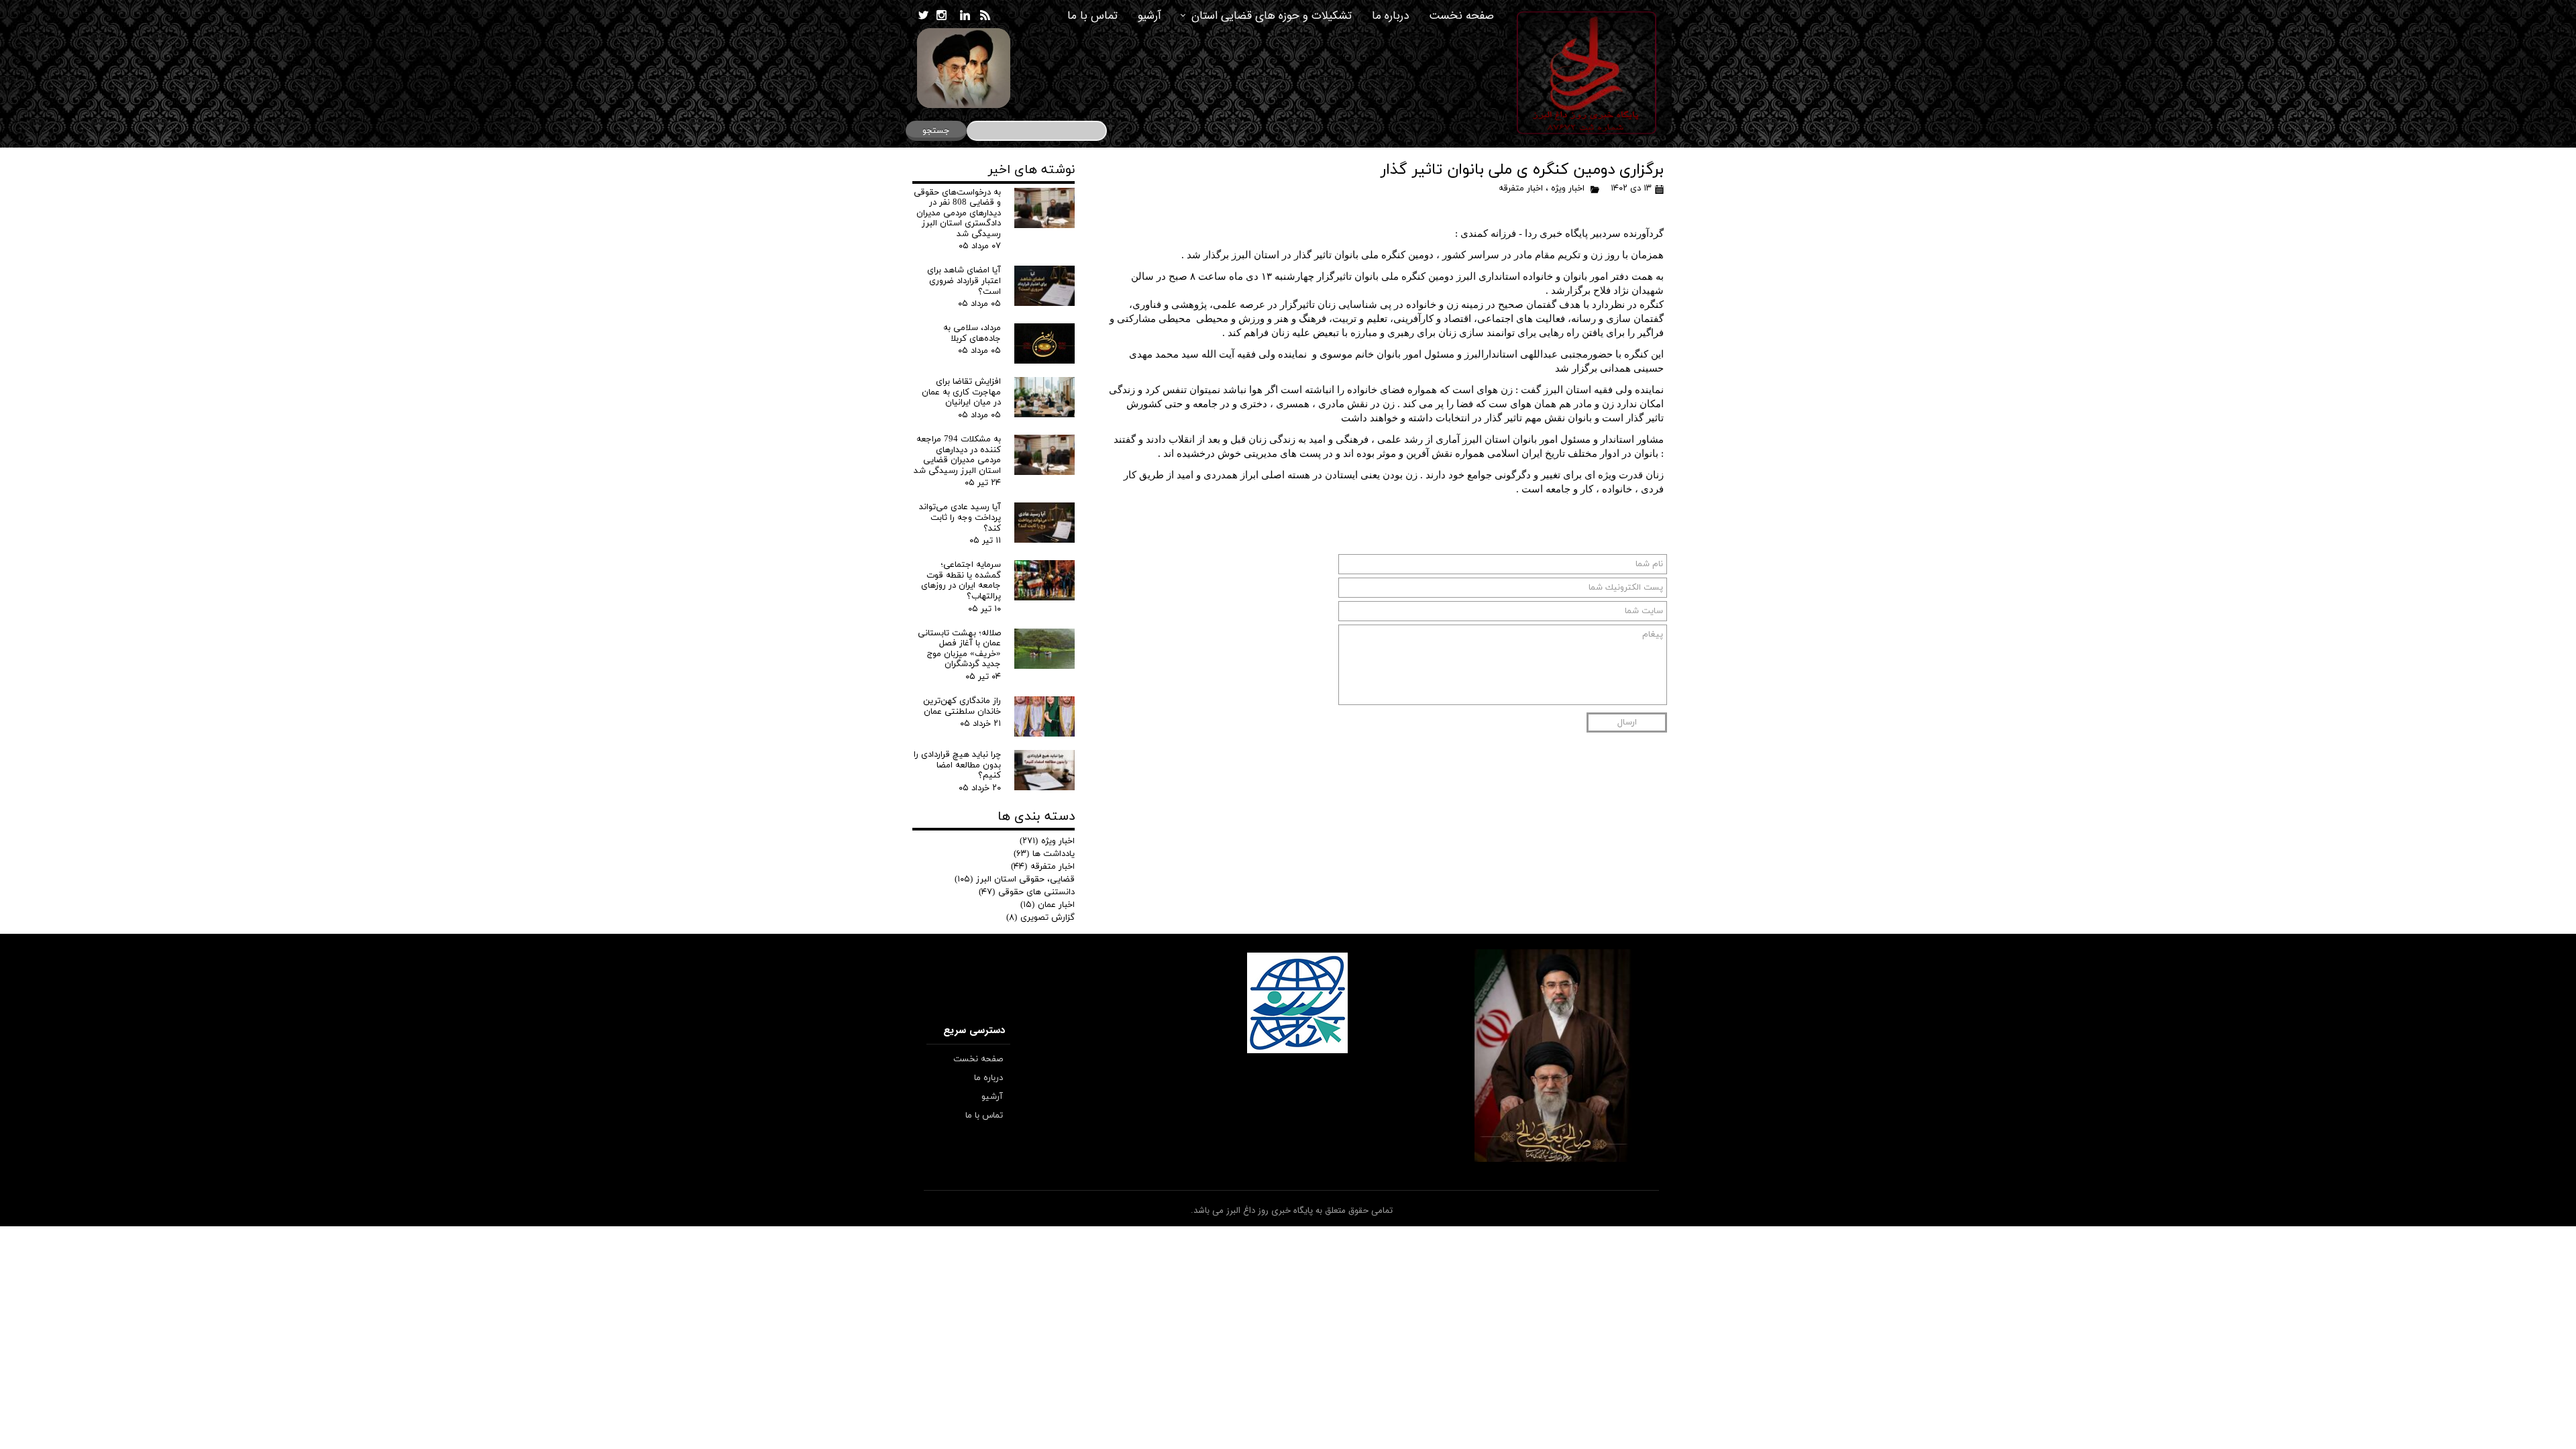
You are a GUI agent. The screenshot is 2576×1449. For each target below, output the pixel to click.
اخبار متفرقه (1521, 189)
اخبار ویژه (1568, 189)
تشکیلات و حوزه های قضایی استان (1272, 16)
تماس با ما (1092, 16)
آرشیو (1149, 16)
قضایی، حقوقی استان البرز (1015, 879)
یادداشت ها (1044, 854)
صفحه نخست (1461, 16)
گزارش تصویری (1040, 918)
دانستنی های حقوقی (1027, 892)
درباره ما (1390, 16)
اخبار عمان (1048, 905)
